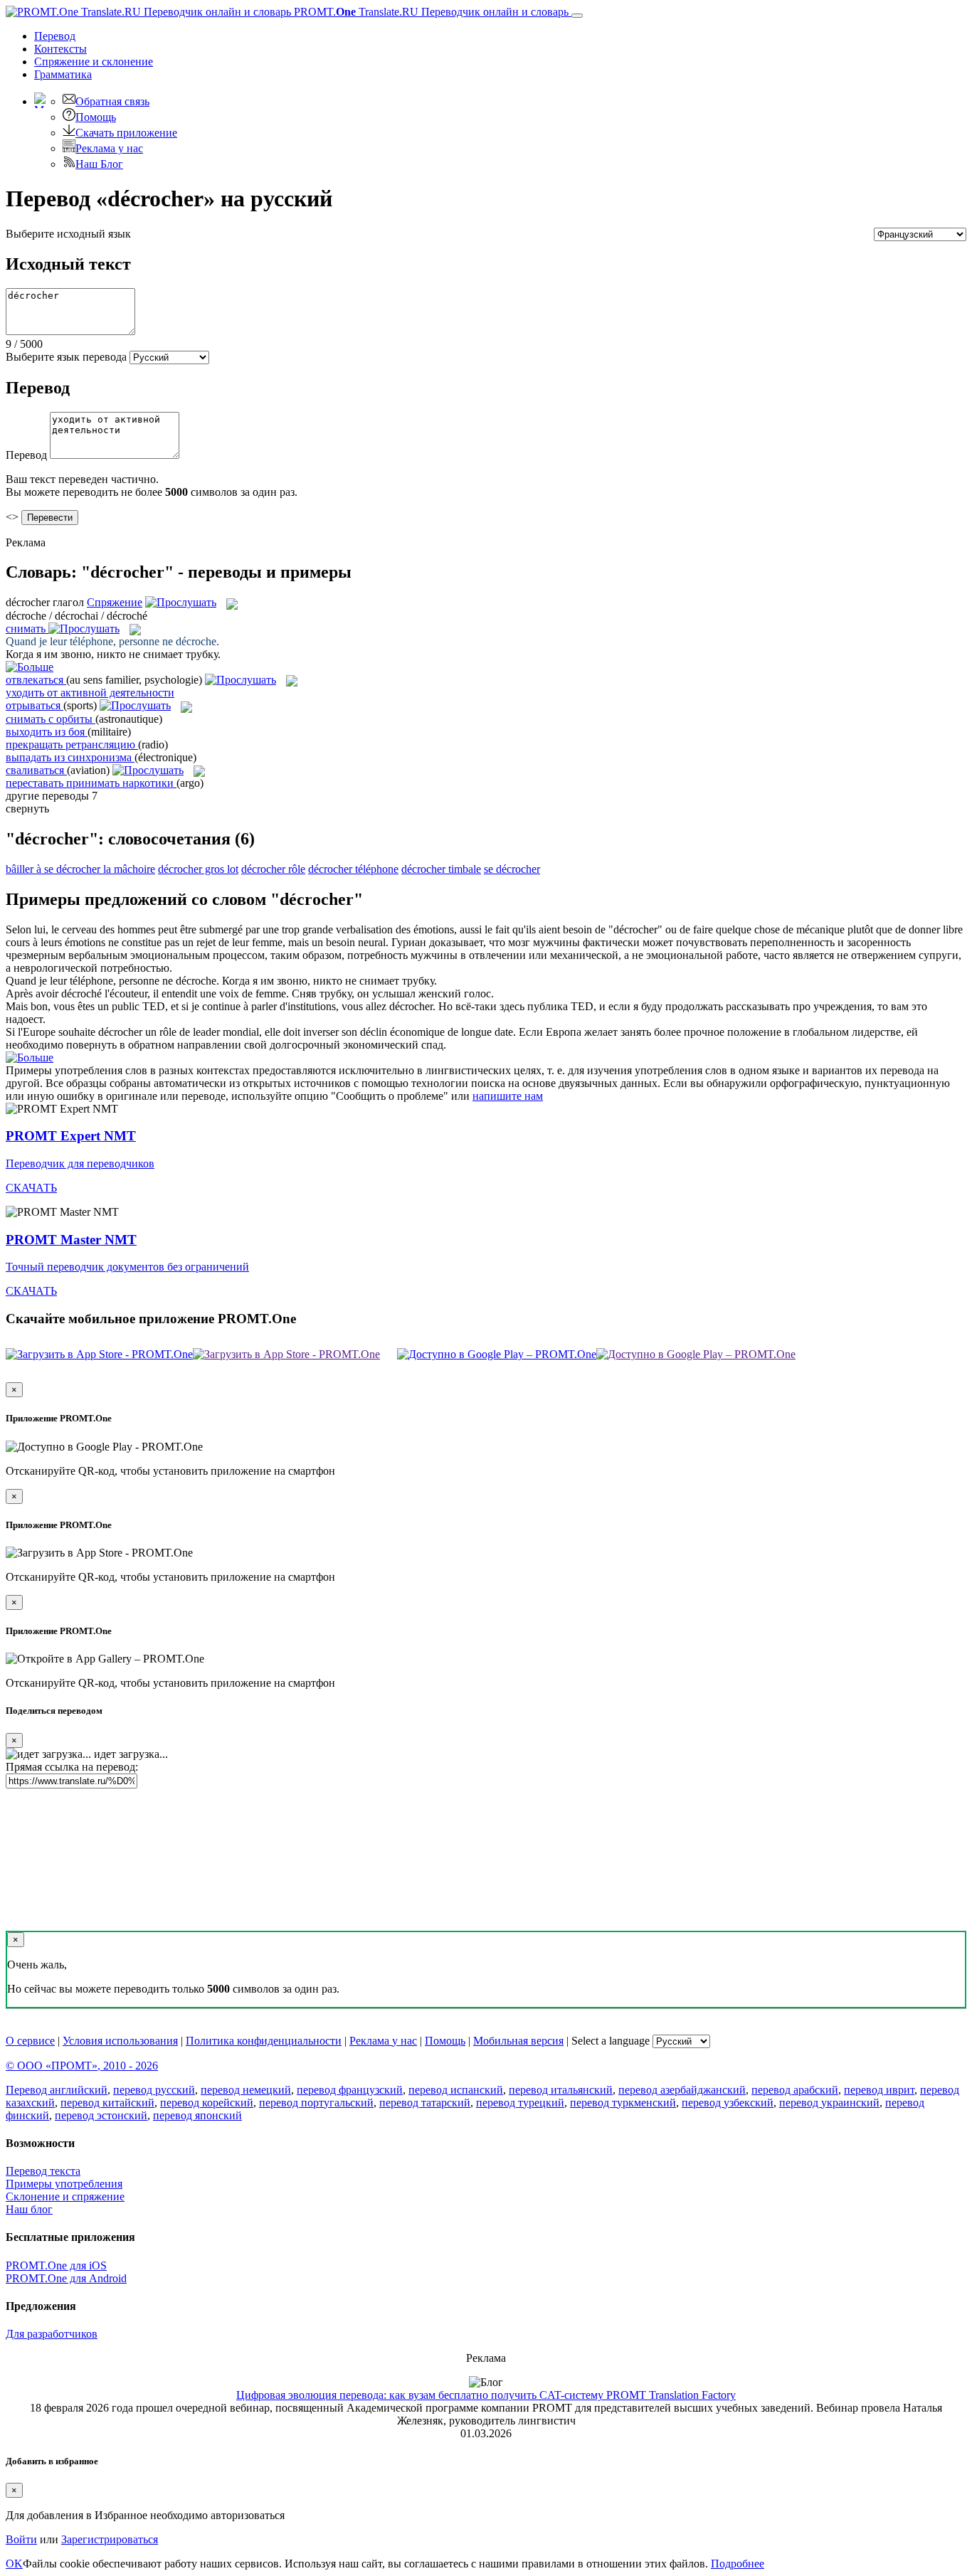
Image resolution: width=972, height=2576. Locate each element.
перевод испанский (456, 2090)
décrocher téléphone (353, 869)
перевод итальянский (561, 2090)
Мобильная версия (518, 2041)
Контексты (60, 49)
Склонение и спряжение (65, 2196)
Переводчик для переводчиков (80, 1164)
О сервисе (30, 2041)
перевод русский (154, 2090)
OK (14, 2564)
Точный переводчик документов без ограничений (127, 1267)
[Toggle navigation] (577, 16)
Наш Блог (99, 164)
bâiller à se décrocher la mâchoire (80, 869)
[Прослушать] (181, 602)
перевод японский (197, 2115)
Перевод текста (43, 2171)
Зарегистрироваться (110, 2539)
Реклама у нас (109, 148)
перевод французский (350, 2090)
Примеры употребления (64, 2184)
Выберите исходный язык (68, 234)
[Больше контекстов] (30, 667)
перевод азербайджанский (682, 2090)
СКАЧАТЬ (31, 1188)
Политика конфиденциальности (264, 2041)
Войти (21, 2539)
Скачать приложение (126, 133)
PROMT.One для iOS (56, 2265)
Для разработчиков (52, 2334)
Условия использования (120, 2041)
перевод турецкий (520, 2103)
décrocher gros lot (198, 869)
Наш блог (29, 2209)
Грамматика (63, 74)
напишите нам (508, 1096)
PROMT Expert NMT (71, 1136)
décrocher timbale (441, 869)
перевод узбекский (728, 2103)
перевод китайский (107, 2103)
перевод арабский (795, 2090)
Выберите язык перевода (66, 357)
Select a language (611, 2041)
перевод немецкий (246, 2090)
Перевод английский (57, 2090)
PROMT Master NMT (71, 1240)
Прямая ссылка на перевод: (72, 1767)
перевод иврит (879, 2090)
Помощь (96, 117)
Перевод (55, 36)
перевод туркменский (623, 2103)
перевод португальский (316, 2103)
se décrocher (512, 869)
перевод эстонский (101, 2115)
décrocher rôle (273, 869)
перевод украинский (829, 2103)
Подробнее (738, 2564)
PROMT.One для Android (66, 2278)
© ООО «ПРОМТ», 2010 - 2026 (82, 2066)
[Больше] (30, 1058)
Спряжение (94, 62)
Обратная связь (112, 101)
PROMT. (430, 12)
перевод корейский (207, 2103)
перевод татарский (425, 2103)
